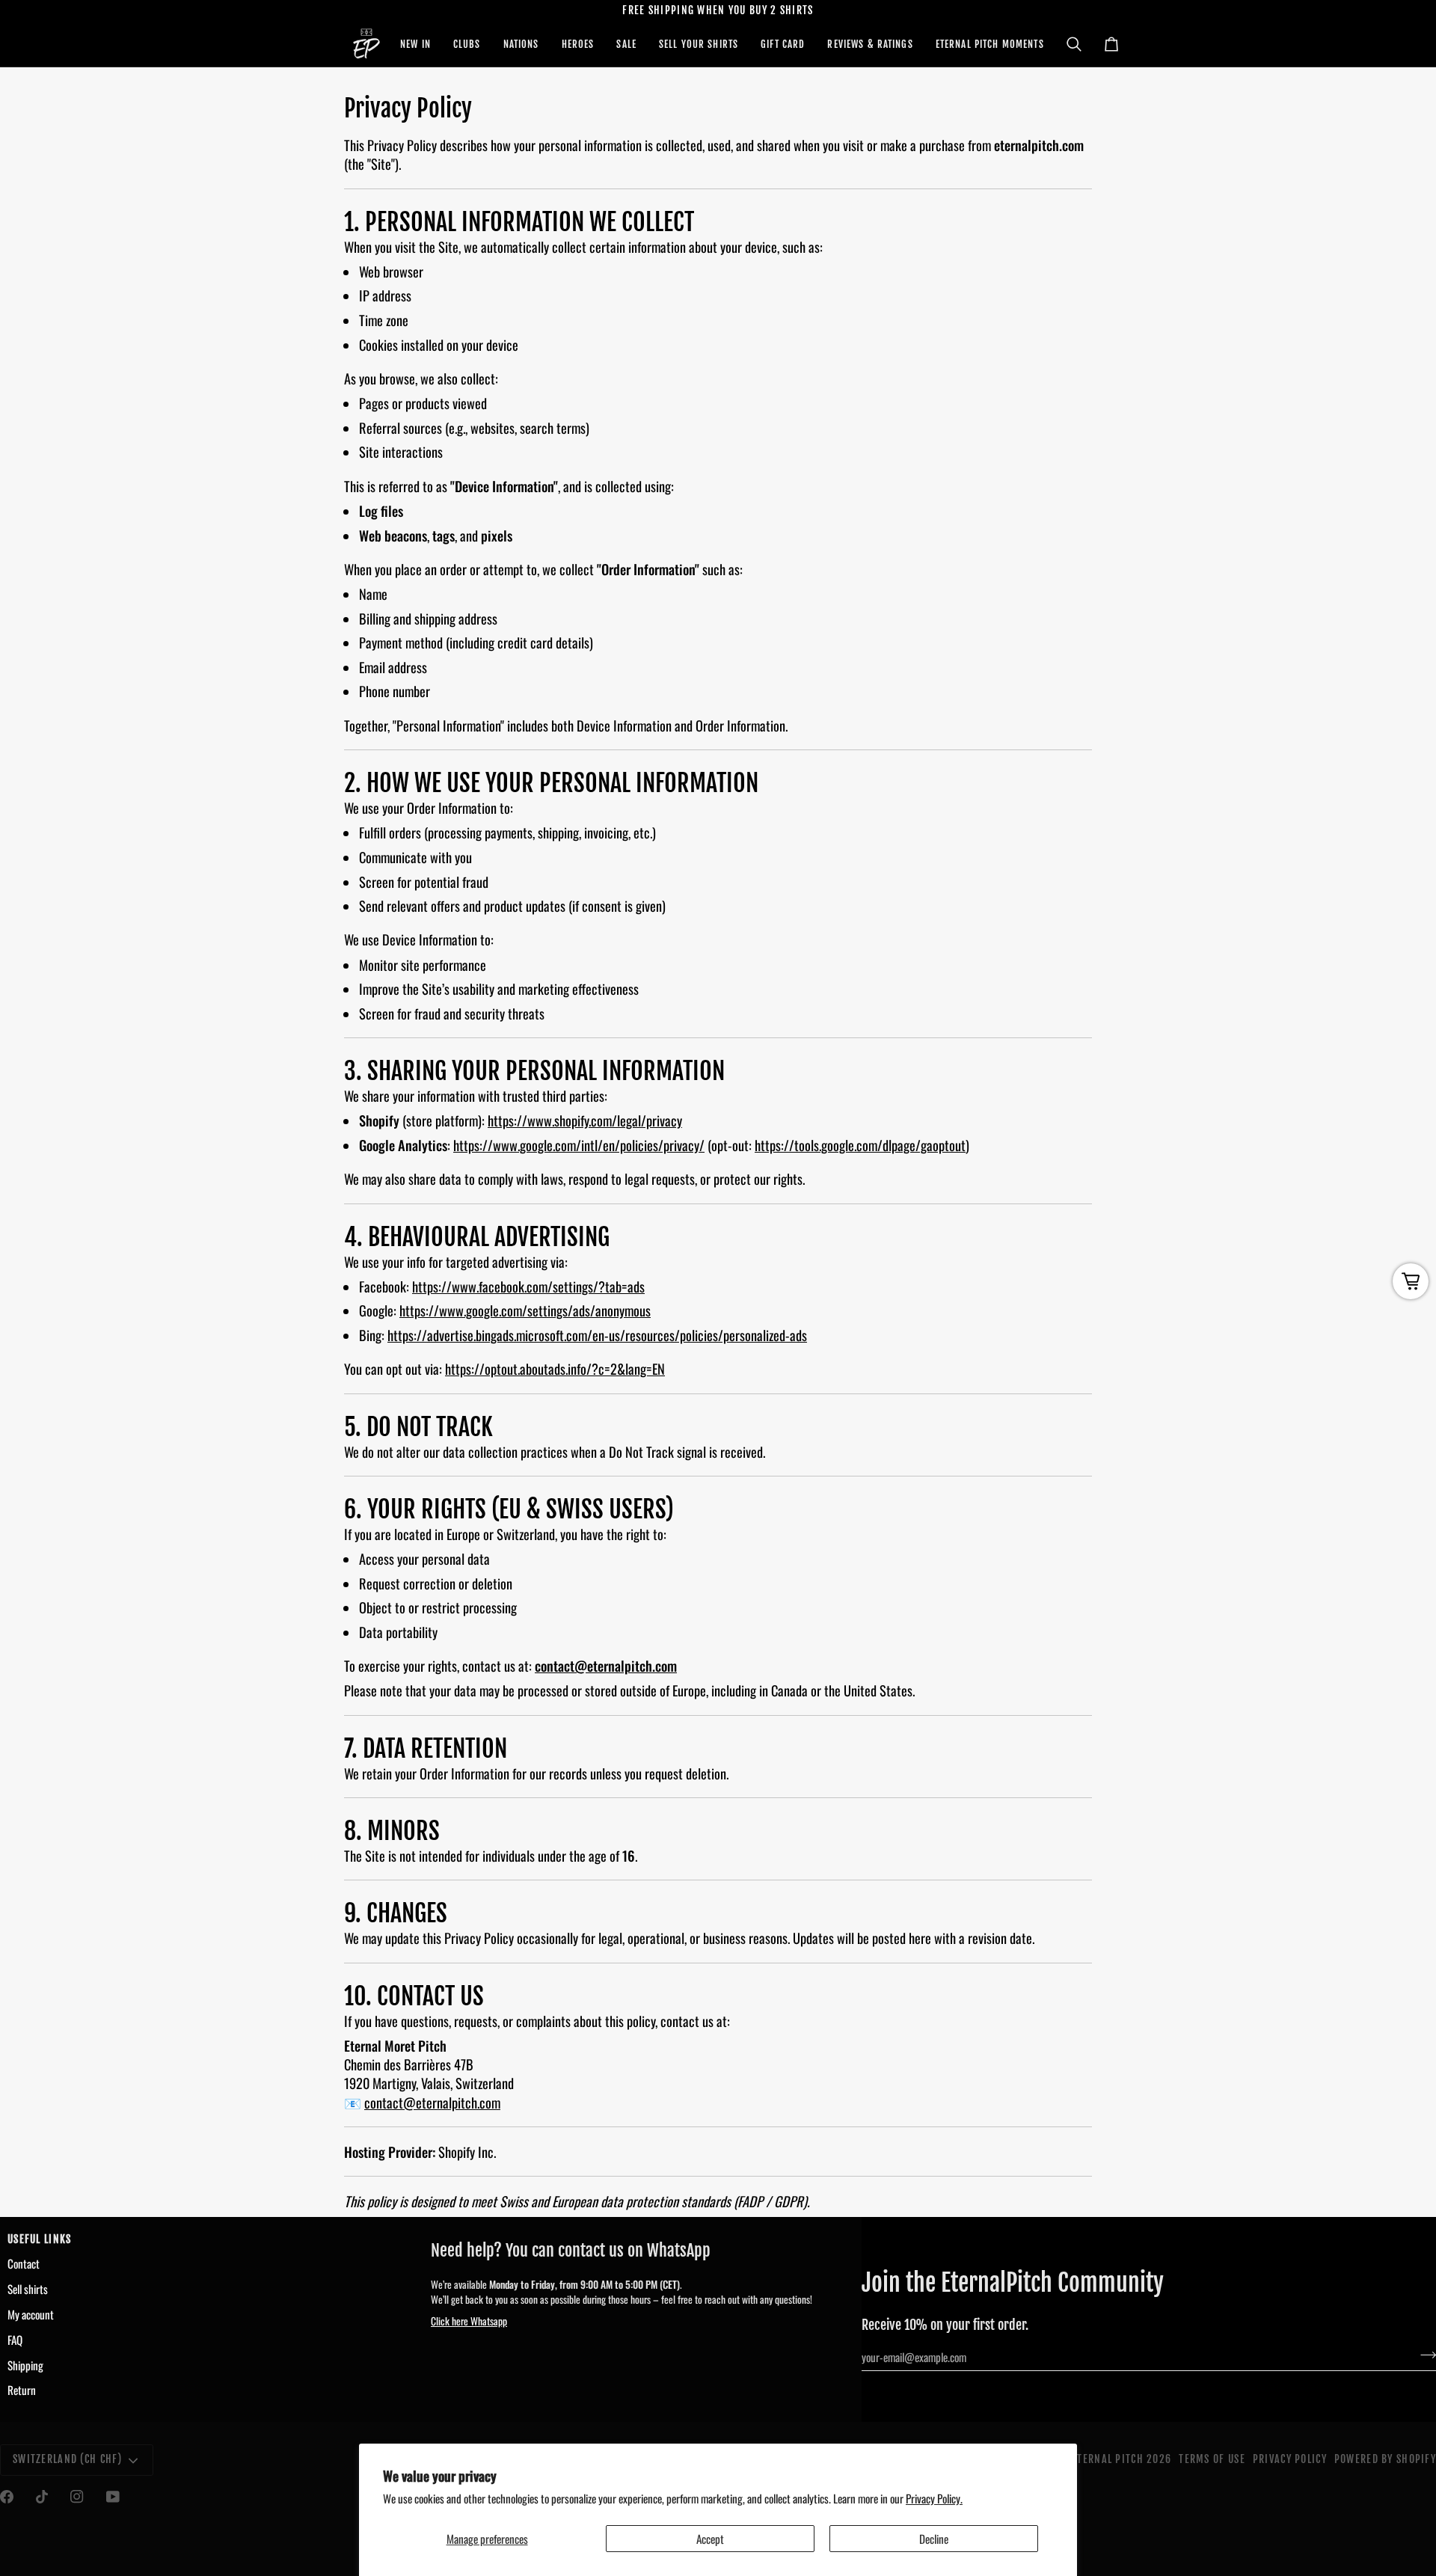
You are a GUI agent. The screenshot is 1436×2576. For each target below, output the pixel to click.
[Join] (1424, 2355)
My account (31, 2314)
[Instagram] (77, 2497)
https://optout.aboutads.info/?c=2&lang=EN (555, 1369)
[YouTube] (113, 2497)
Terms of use (1212, 2459)
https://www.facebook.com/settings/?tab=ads (528, 1286)
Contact (24, 2263)
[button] (415, 44)
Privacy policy (1290, 2459)
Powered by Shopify (1385, 2459)
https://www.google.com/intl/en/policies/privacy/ (579, 1145)
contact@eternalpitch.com (606, 1666)
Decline (934, 2539)
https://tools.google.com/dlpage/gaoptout (860, 1145)
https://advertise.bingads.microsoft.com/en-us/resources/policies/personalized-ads (597, 1335)
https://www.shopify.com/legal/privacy (585, 1121)
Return (22, 2390)
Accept (710, 2539)
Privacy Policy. (934, 2498)
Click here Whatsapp (469, 2321)
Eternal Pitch (1108, 2459)
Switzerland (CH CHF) (68, 2459)
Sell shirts (28, 2289)
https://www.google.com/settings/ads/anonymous (525, 1311)
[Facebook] (7, 2497)
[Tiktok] (42, 2497)
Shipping (25, 2365)
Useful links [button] (39, 2239)
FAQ (15, 2340)
